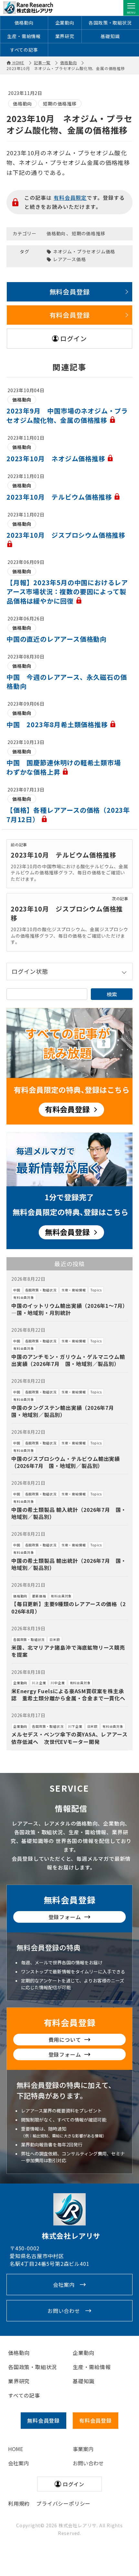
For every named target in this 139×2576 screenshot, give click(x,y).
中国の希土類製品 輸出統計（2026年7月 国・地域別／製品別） (69, 1564)
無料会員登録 (70, 292)
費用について (65, 2040)
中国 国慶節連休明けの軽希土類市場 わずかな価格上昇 (67, 767)
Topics (96, 1290)
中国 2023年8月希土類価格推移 (58, 724)
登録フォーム (65, 1917)
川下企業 (75, 1726)
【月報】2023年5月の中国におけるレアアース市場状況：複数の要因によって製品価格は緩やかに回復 (67, 592)
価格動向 (24, 23)
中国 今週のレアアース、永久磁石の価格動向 (67, 682)
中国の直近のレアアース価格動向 (57, 639)
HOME (16, 2449)
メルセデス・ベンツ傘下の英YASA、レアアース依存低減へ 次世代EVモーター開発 (69, 1738)
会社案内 (64, 2285)
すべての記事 (24, 50)
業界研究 (65, 36)
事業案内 (83, 2449)
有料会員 (96, 2420)
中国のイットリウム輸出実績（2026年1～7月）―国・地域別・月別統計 (68, 1309)
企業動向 (65, 23)
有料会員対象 (24, 1297)
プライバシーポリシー (63, 2503)
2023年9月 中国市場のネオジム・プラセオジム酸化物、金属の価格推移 (67, 415)
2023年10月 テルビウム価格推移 (60, 497)
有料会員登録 (70, 315)
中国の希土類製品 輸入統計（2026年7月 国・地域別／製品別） (69, 1513)
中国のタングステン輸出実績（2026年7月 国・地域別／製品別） (65, 1411)
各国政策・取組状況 (110, 23)
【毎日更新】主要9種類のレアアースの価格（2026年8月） (69, 1607)
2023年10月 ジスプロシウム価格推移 (67, 913)
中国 (17, 1290)
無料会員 (43, 2420)
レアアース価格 (69, 259)
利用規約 (19, 2503)
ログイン (74, 338)
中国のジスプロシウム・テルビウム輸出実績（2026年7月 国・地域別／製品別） (66, 1462)
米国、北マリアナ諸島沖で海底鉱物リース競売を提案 (68, 1651)
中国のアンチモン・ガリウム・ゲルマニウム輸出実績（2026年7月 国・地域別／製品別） (68, 1360)
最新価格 (39, 1596)
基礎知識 (110, 36)
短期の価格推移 (60, 104)
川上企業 (39, 1683)
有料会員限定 (70, 198)
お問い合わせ (64, 2311)
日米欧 (55, 1639)
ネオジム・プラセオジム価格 (84, 252)
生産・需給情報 (24, 36)
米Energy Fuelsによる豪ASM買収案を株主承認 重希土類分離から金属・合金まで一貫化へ (68, 1695)
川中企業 (58, 1683)
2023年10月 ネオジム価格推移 (57, 458)
